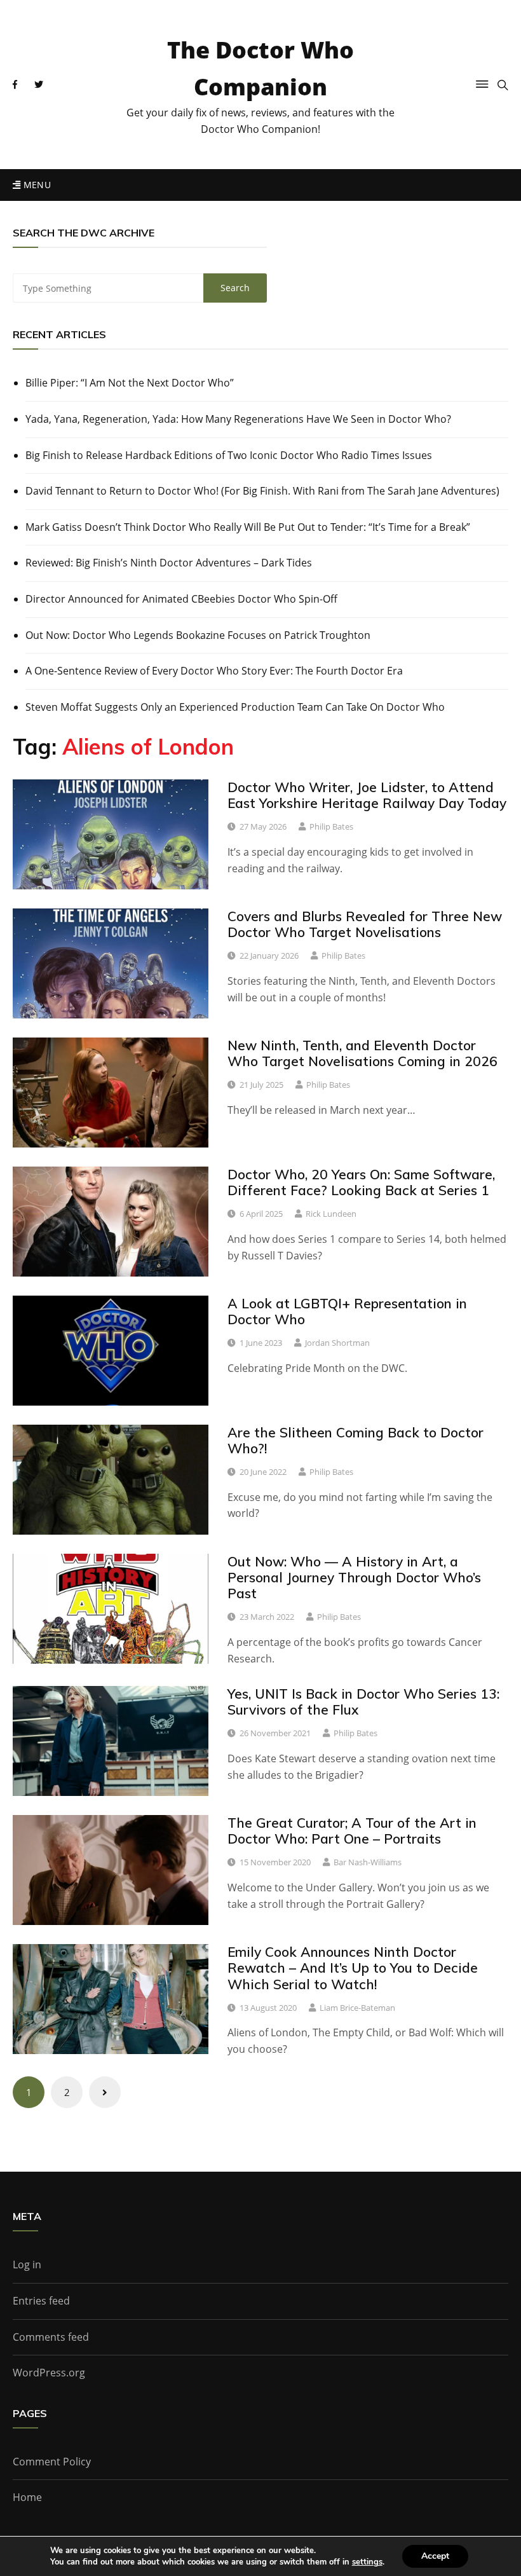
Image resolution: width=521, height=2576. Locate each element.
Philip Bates (331, 826)
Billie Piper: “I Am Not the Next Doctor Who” (130, 383)
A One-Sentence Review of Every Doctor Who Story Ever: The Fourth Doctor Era (214, 671)
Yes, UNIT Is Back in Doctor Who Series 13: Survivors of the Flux (363, 1702)
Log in (27, 2264)
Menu (36, 185)
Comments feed (51, 2337)
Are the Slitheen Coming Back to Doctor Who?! (355, 1440)
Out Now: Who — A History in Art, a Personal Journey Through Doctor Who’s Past (354, 1577)
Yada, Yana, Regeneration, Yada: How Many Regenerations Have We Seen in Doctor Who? (238, 419)
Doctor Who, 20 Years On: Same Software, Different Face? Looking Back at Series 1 (361, 1182)
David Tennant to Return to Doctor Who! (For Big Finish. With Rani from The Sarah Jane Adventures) (262, 491)
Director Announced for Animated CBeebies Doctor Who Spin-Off (181, 599)
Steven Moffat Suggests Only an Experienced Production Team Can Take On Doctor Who (235, 707)
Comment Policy (52, 2462)
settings (367, 2562)
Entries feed (41, 2301)
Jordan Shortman (337, 1343)
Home (27, 2497)
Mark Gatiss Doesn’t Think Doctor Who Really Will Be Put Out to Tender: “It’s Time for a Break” (248, 527)
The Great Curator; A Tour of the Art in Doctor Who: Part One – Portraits (352, 1831)
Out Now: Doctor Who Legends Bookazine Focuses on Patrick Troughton (198, 635)
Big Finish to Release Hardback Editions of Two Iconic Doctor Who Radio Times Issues (229, 455)
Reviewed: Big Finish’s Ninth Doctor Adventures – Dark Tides (169, 563)
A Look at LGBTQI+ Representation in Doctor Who (347, 1311)
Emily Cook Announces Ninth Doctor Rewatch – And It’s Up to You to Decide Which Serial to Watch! (353, 1968)
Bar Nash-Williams (368, 1862)
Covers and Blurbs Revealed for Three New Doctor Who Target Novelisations (365, 924)
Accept (435, 2556)
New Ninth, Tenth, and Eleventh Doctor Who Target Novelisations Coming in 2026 (362, 1053)
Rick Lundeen (331, 1214)
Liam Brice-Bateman (357, 2008)
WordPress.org (49, 2373)
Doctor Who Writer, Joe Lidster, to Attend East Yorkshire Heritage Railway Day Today (367, 795)
